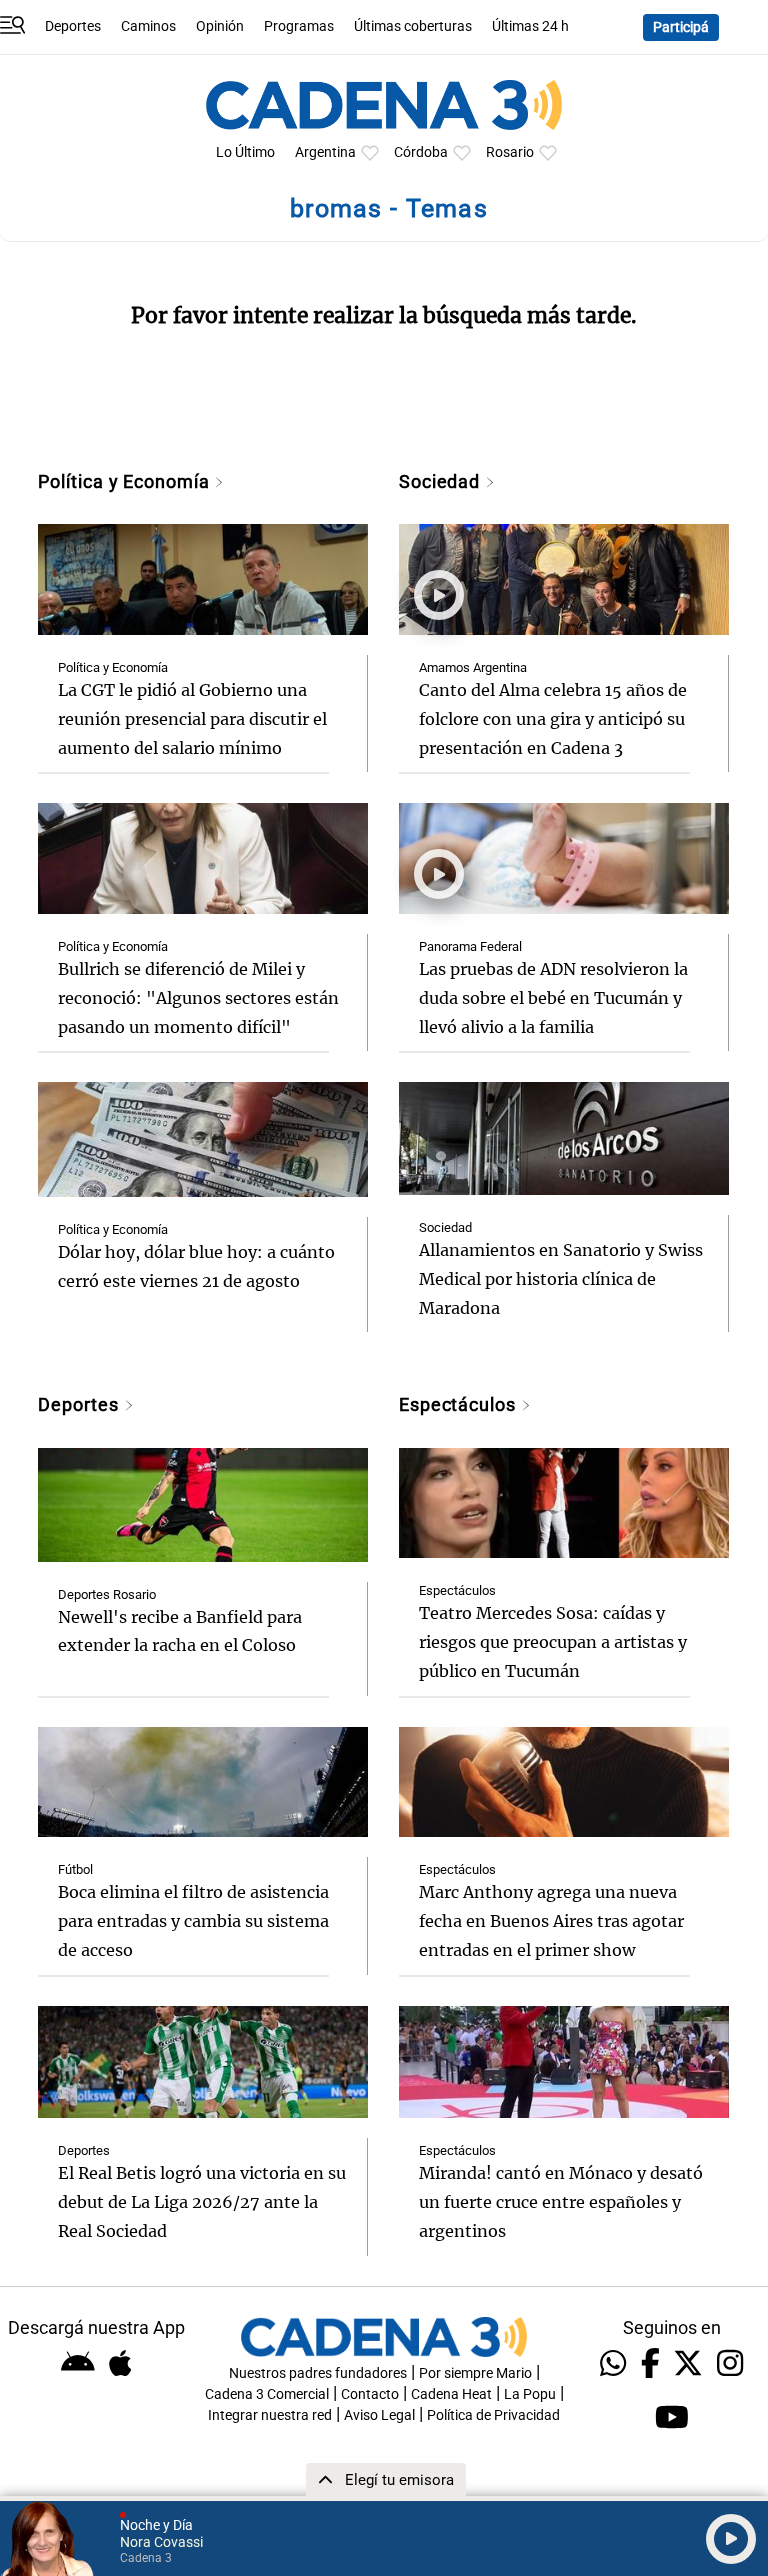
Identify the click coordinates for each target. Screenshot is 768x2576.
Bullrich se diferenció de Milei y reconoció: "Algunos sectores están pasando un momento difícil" (198, 998)
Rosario (510, 152)
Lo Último (245, 152)
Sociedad (442, 481)
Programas (299, 26)
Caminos (148, 26)
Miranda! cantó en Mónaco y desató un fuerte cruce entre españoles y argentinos (561, 2202)
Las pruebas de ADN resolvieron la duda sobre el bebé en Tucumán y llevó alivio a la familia (553, 998)
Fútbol (75, 1869)
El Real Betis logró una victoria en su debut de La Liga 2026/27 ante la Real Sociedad (202, 2202)
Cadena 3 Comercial (267, 2394)
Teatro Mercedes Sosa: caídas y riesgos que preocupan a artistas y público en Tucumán (553, 1642)
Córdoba (421, 152)
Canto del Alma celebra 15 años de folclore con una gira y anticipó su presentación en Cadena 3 (553, 719)
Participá (681, 27)
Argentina (325, 152)
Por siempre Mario (475, 2373)
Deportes (73, 26)
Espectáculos (460, 1404)
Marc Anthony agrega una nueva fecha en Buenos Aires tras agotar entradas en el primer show (551, 1921)
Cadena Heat (451, 2394)
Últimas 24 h (530, 26)
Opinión (220, 26)
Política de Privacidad (493, 2415)
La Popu (530, 2394)
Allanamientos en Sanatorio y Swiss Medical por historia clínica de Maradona (561, 1279)
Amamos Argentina (473, 667)
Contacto (370, 2394)
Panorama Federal (470, 946)
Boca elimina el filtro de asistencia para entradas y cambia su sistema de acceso (193, 1921)
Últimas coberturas (413, 26)
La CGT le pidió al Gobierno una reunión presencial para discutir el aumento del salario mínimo (192, 719)
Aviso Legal (379, 2415)
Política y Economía (126, 481)
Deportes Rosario (107, 1594)
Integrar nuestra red (270, 2415)
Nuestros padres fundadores (318, 2373)
